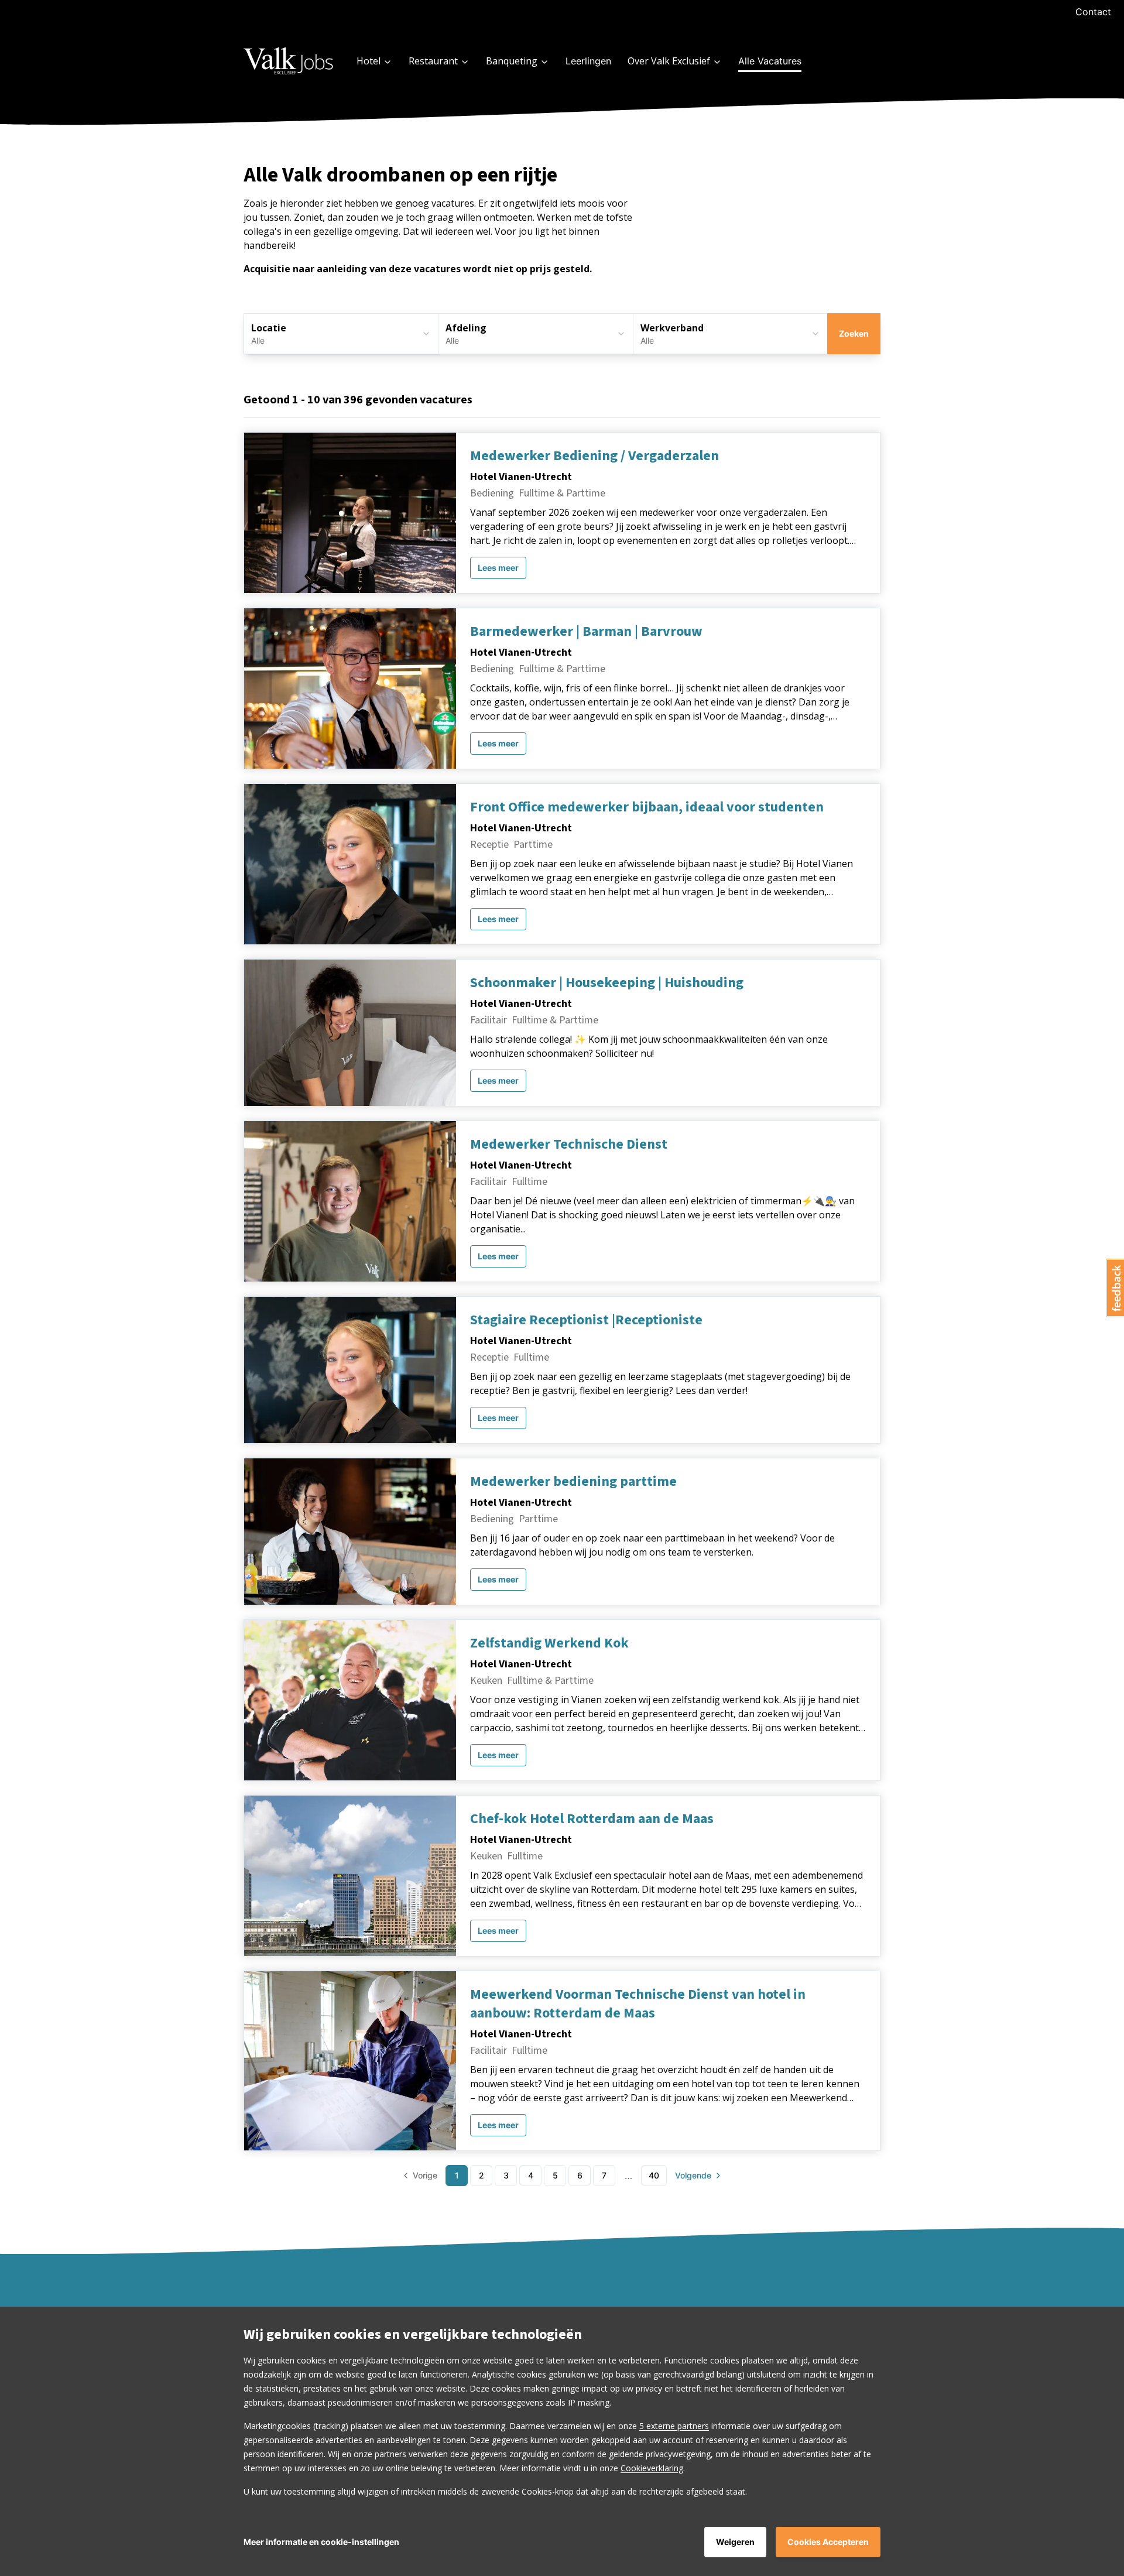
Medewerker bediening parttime (573, 1482)
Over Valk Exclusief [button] (669, 61)
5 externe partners (674, 2426)
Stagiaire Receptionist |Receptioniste (586, 1320)
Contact (1093, 12)
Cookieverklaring (652, 2468)
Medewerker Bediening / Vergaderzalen (594, 456)
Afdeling (466, 328)
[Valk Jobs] (289, 61)
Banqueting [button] (512, 61)
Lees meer (498, 568)
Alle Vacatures (770, 61)
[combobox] (535, 334)
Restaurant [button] (433, 61)
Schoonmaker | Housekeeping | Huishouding (607, 983)
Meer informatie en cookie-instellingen (321, 2542)
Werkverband (672, 328)
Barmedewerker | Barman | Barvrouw (586, 632)
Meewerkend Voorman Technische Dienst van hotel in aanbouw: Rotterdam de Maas (638, 2004)
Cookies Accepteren (828, 2542)
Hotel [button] (369, 61)
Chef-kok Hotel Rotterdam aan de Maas (592, 1819)
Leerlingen (588, 61)
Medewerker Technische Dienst (569, 1145)
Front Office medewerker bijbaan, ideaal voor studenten (647, 807)
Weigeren (735, 2542)
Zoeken (854, 333)
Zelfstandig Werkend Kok (549, 1643)
